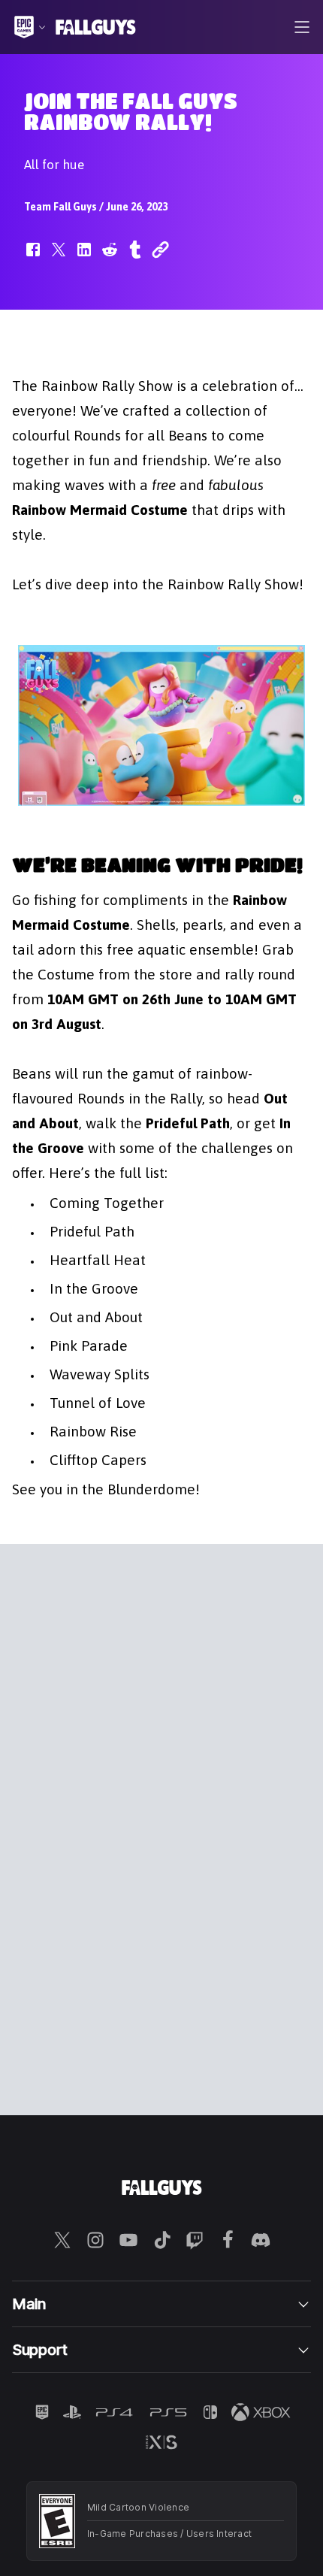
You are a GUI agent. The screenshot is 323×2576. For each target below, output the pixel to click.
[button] (33, 257)
